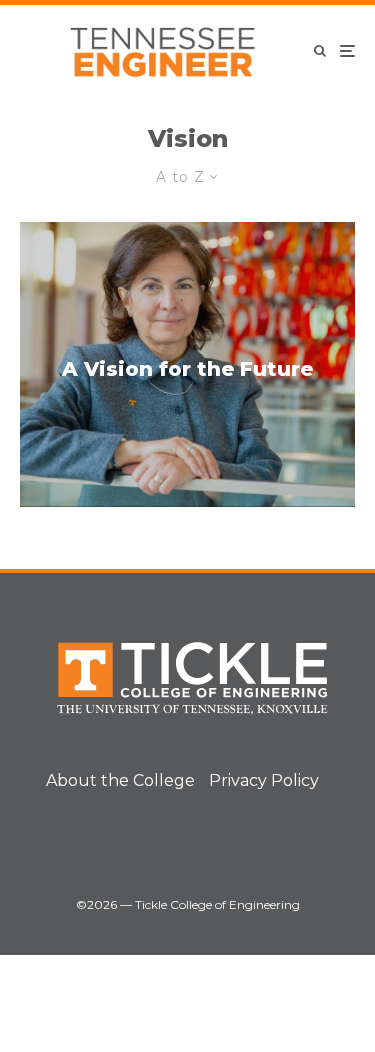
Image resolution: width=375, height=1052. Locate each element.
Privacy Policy (264, 780)
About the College (120, 780)
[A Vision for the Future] (187, 364)
